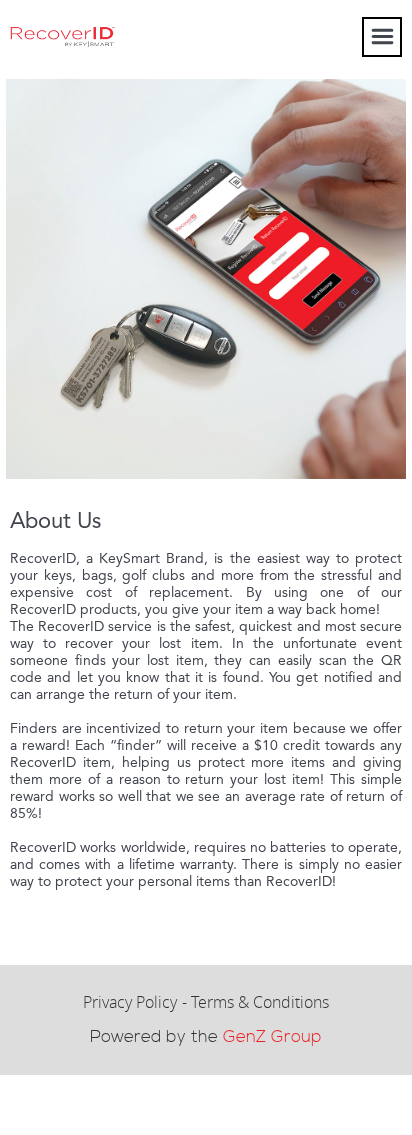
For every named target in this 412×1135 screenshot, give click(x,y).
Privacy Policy (130, 1002)
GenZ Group (272, 1037)
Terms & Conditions (260, 1002)
